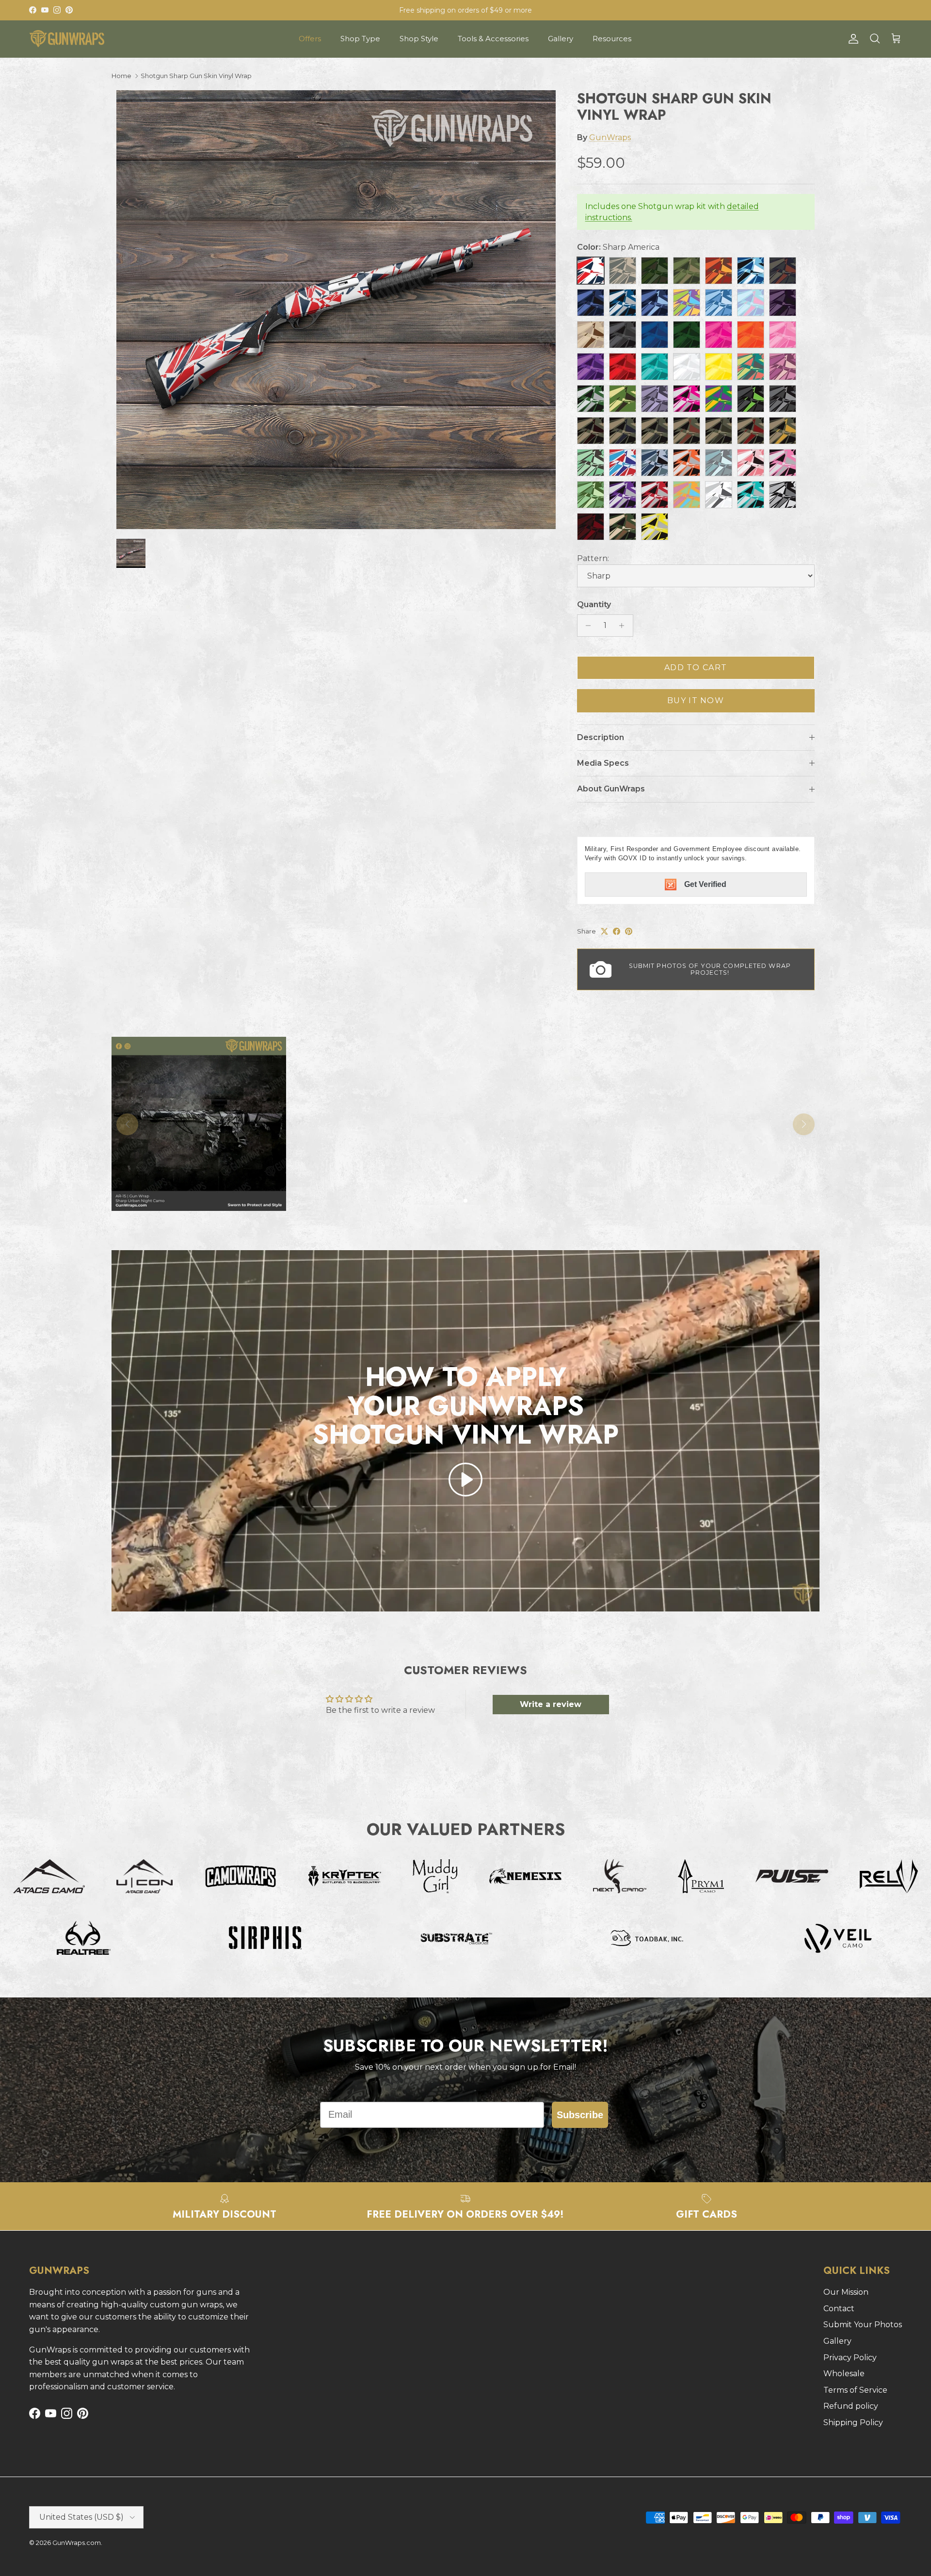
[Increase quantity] (624, 626)
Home (121, 76)
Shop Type (360, 39)
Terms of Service (855, 2390)
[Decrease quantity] (586, 626)
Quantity (594, 604)
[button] (465, 1480)
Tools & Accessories (493, 39)
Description (601, 737)
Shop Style (419, 39)
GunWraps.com (77, 2543)
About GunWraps (611, 789)
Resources (612, 39)
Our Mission (846, 2292)
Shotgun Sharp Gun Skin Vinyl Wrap (196, 76)
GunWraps (610, 137)
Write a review (551, 1704)
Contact (839, 2309)
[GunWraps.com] (67, 39)
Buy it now (696, 700)
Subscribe (580, 2115)
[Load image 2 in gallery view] (336, 310)
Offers (310, 39)
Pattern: (593, 558)
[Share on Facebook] (617, 931)
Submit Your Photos (863, 2325)
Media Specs (603, 763)
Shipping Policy (853, 2423)
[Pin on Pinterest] (629, 931)
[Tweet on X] (604, 931)
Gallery (561, 39)
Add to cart (696, 668)
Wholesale (844, 2374)
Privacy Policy (850, 2358)
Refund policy (851, 2406)
